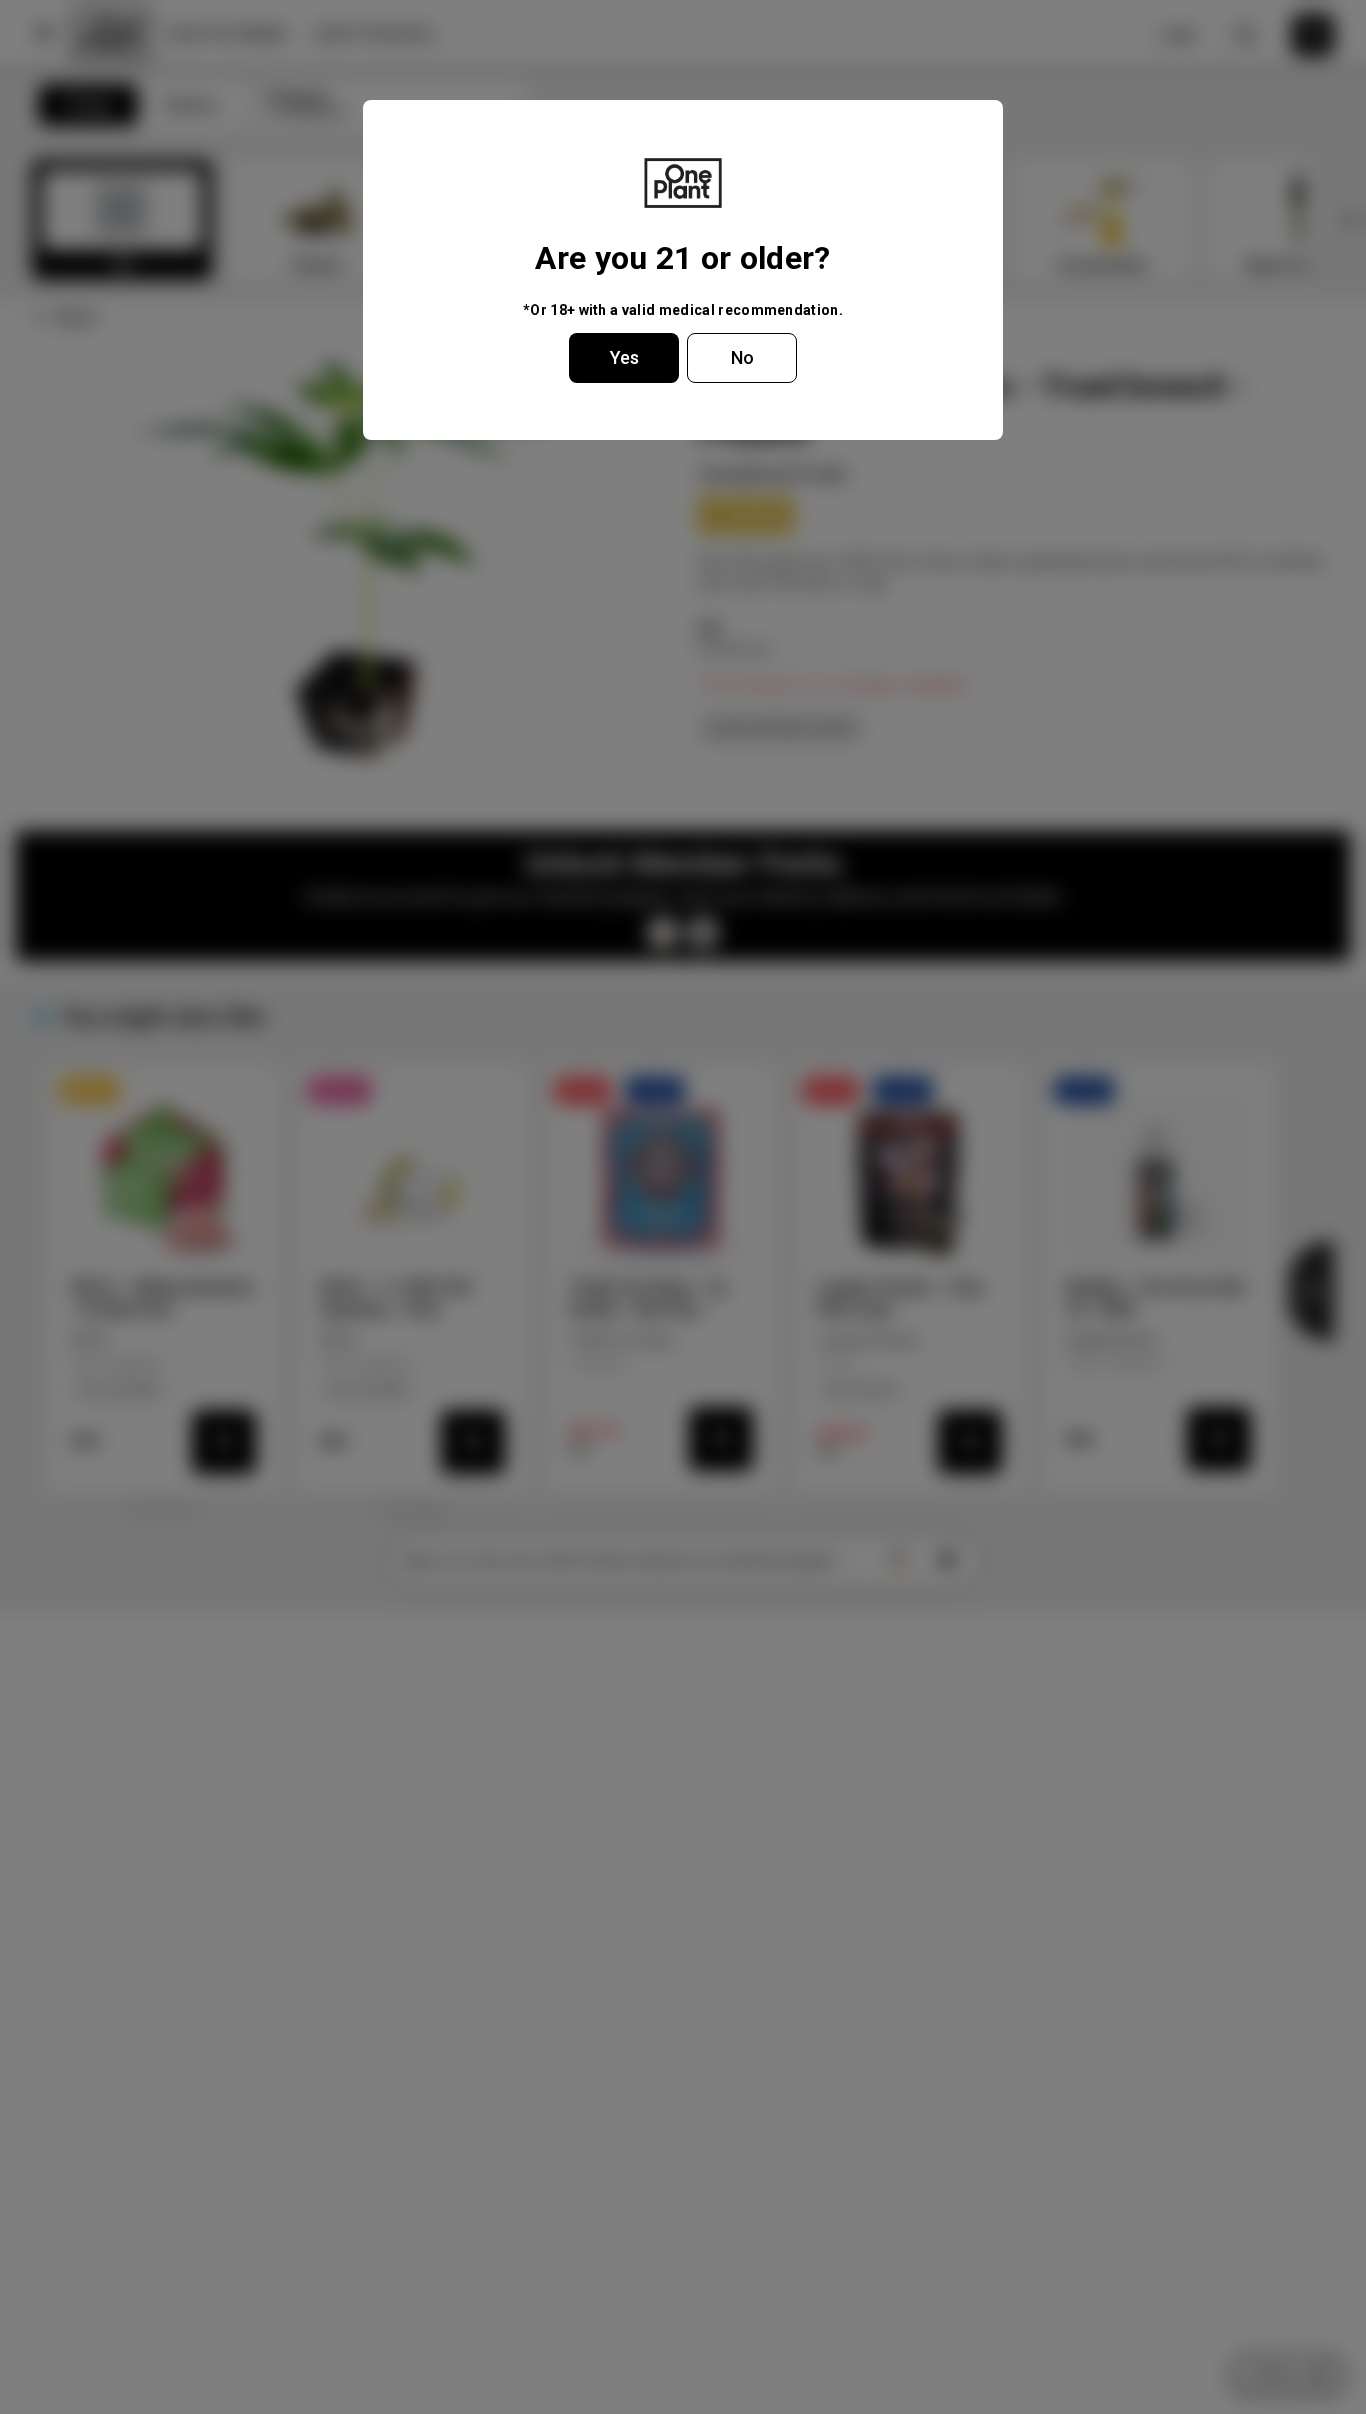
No (742, 357)
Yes (624, 357)
